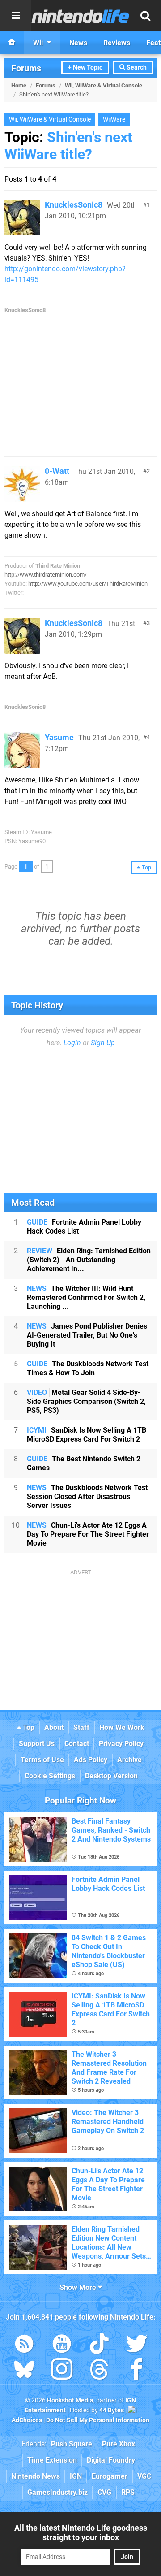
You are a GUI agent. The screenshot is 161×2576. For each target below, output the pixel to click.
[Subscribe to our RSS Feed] (24, 2345)
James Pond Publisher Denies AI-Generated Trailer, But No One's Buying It (87, 1335)
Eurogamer (110, 2476)
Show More (79, 2287)
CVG (104, 2492)
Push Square (72, 2444)
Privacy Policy (121, 1744)
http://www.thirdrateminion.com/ (46, 575)
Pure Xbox (119, 2444)
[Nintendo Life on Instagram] (62, 2371)
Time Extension (52, 2460)
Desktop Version (111, 1776)
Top (28, 1727)
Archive (129, 1760)
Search (136, 67)
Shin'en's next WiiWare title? (68, 146)
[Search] (145, 16)
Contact (77, 1744)
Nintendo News (36, 2476)
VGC (144, 2476)
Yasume (59, 737)
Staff (81, 1727)
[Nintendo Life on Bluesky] (24, 2371)
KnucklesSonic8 (74, 205)
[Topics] (16, 16)
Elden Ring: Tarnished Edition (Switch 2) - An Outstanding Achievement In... (89, 1260)
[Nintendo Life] (80, 16)
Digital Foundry (111, 2460)
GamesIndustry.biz (57, 2492)
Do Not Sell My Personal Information (98, 2420)
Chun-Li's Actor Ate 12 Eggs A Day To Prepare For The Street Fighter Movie (88, 1534)
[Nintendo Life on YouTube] (62, 2345)
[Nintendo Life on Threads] (99, 2371)
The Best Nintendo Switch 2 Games (84, 1463)
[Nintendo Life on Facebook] (137, 2371)
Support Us (37, 1744)
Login (72, 1043)
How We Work (122, 1727)
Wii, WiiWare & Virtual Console (104, 85)
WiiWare (114, 119)
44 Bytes (112, 2410)
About (54, 1727)
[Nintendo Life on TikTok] (99, 2345)
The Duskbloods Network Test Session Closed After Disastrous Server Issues (87, 1497)
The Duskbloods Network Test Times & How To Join (88, 1368)
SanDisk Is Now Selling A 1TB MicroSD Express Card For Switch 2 (87, 1435)
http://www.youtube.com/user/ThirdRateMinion (88, 584)
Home (19, 85)
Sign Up (103, 1043)
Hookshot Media (70, 2400)
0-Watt (57, 471)
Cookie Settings (50, 1776)
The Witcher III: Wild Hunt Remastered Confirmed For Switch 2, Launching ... (86, 1297)
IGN (76, 2476)
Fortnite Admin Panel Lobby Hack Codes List (84, 1227)
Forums (26, 68)
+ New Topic (85, 67)
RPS (128, 2492)
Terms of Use (42, 1760)
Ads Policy (91, 1760)
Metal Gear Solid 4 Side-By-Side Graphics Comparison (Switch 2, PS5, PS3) (86, 1401)
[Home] (12, 43)
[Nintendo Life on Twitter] (137, 2345)
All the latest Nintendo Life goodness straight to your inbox (81, 2533)
